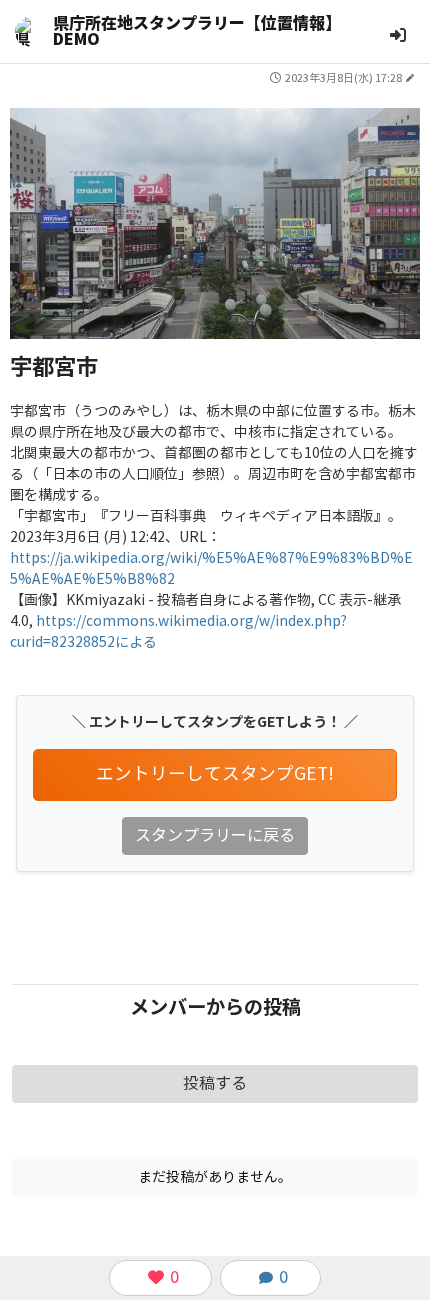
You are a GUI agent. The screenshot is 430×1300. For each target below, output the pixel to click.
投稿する (215, 1083)
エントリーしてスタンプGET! (215, 774)
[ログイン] (398, 35)
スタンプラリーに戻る (215, 835)
